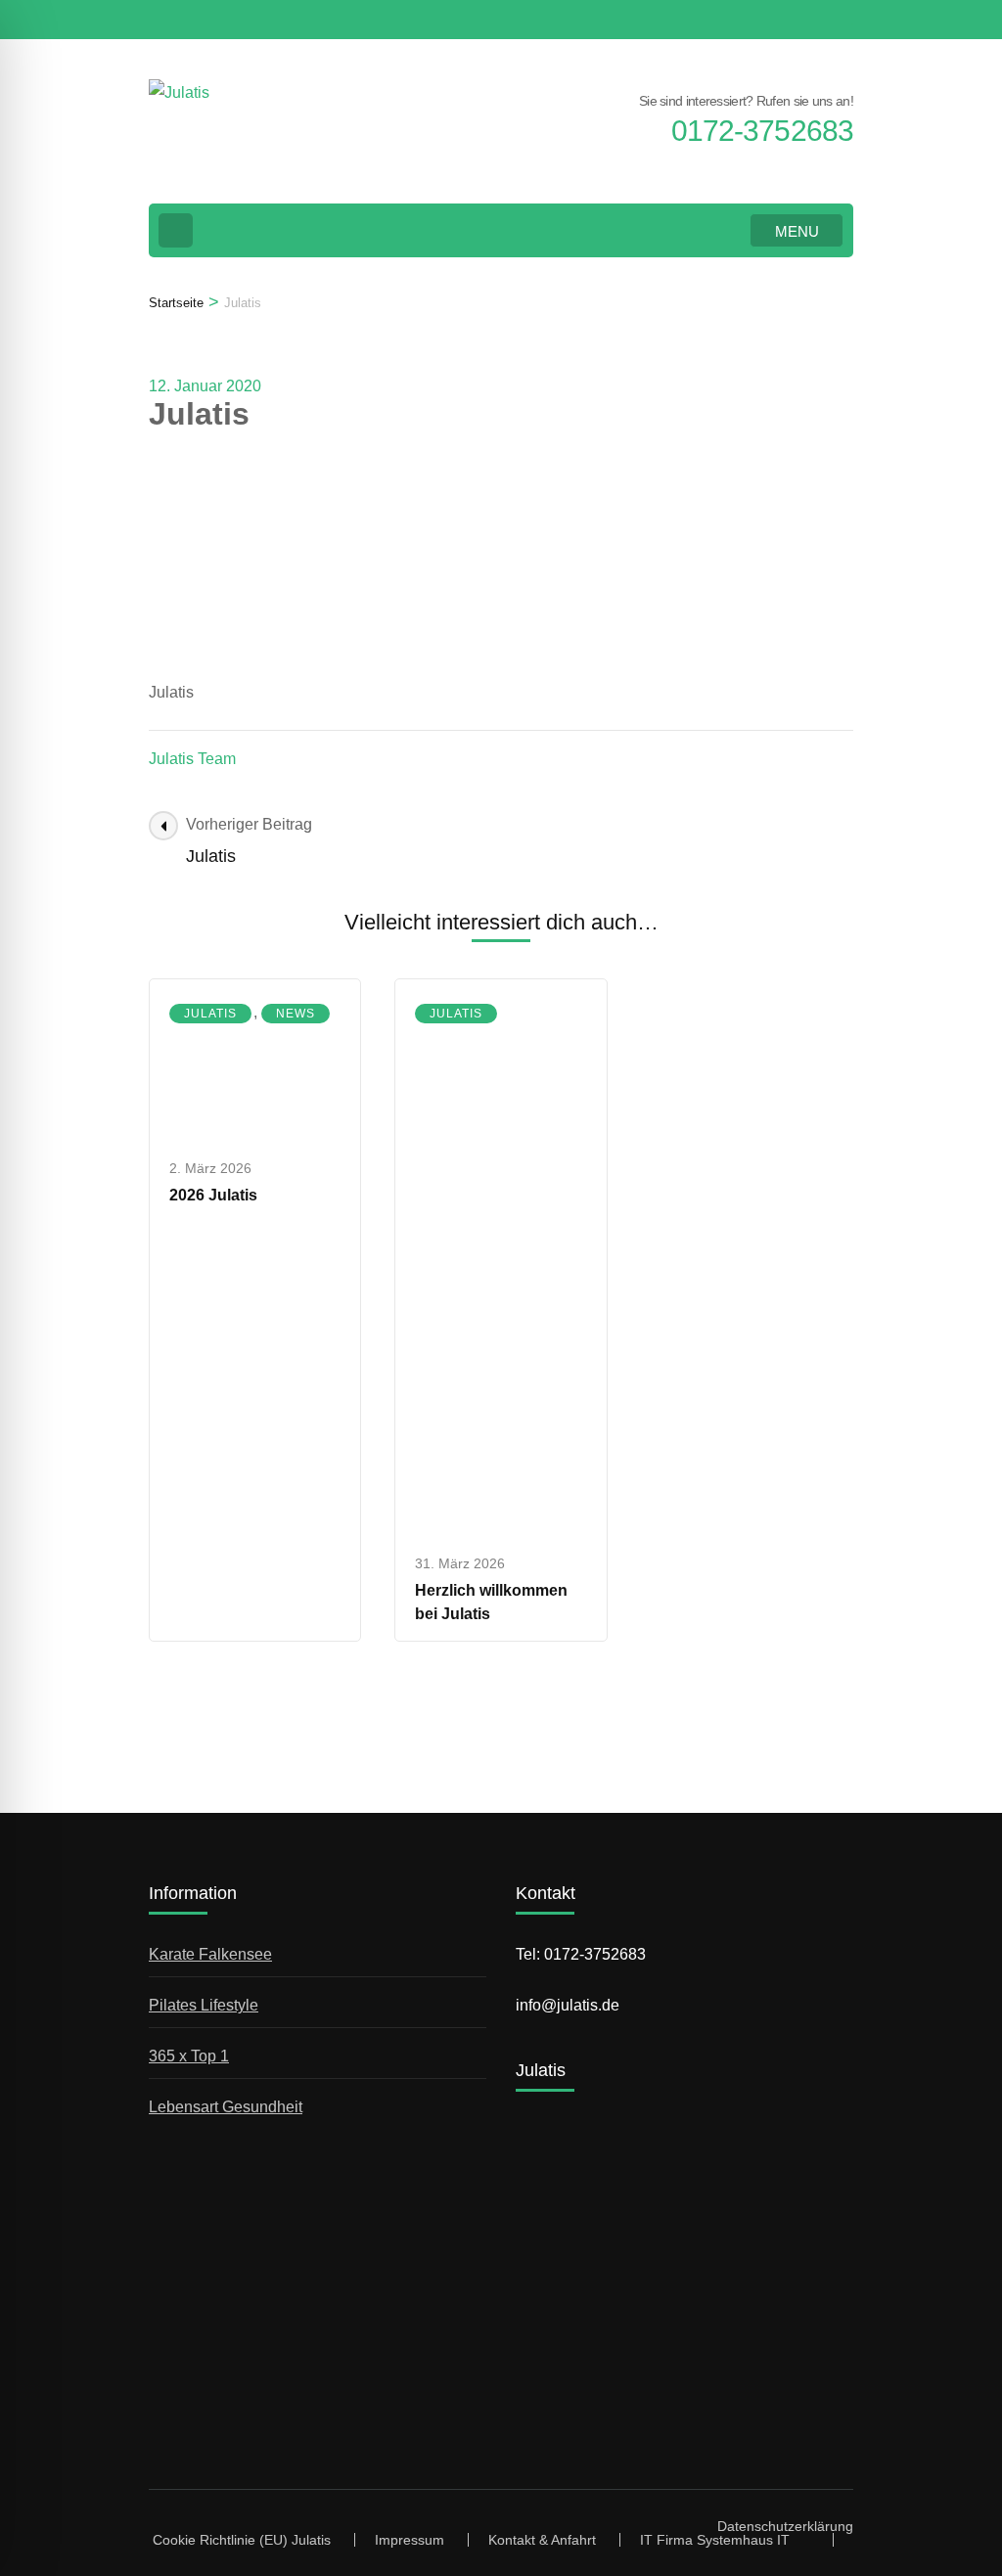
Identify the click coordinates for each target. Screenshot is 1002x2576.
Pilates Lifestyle (204, 2005)
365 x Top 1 (189, 2056)
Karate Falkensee (210, 1954)
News (296, 1014)
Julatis (210, 1014)
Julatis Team (192, 759)
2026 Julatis (213, 1195)
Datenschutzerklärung (785, 2526)
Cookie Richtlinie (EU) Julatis (242, 2540)
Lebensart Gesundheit (226, 2107)
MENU (797, 231)
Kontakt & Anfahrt (542, 2540)
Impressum (410, 2540)
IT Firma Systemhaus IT (715, 2540)
